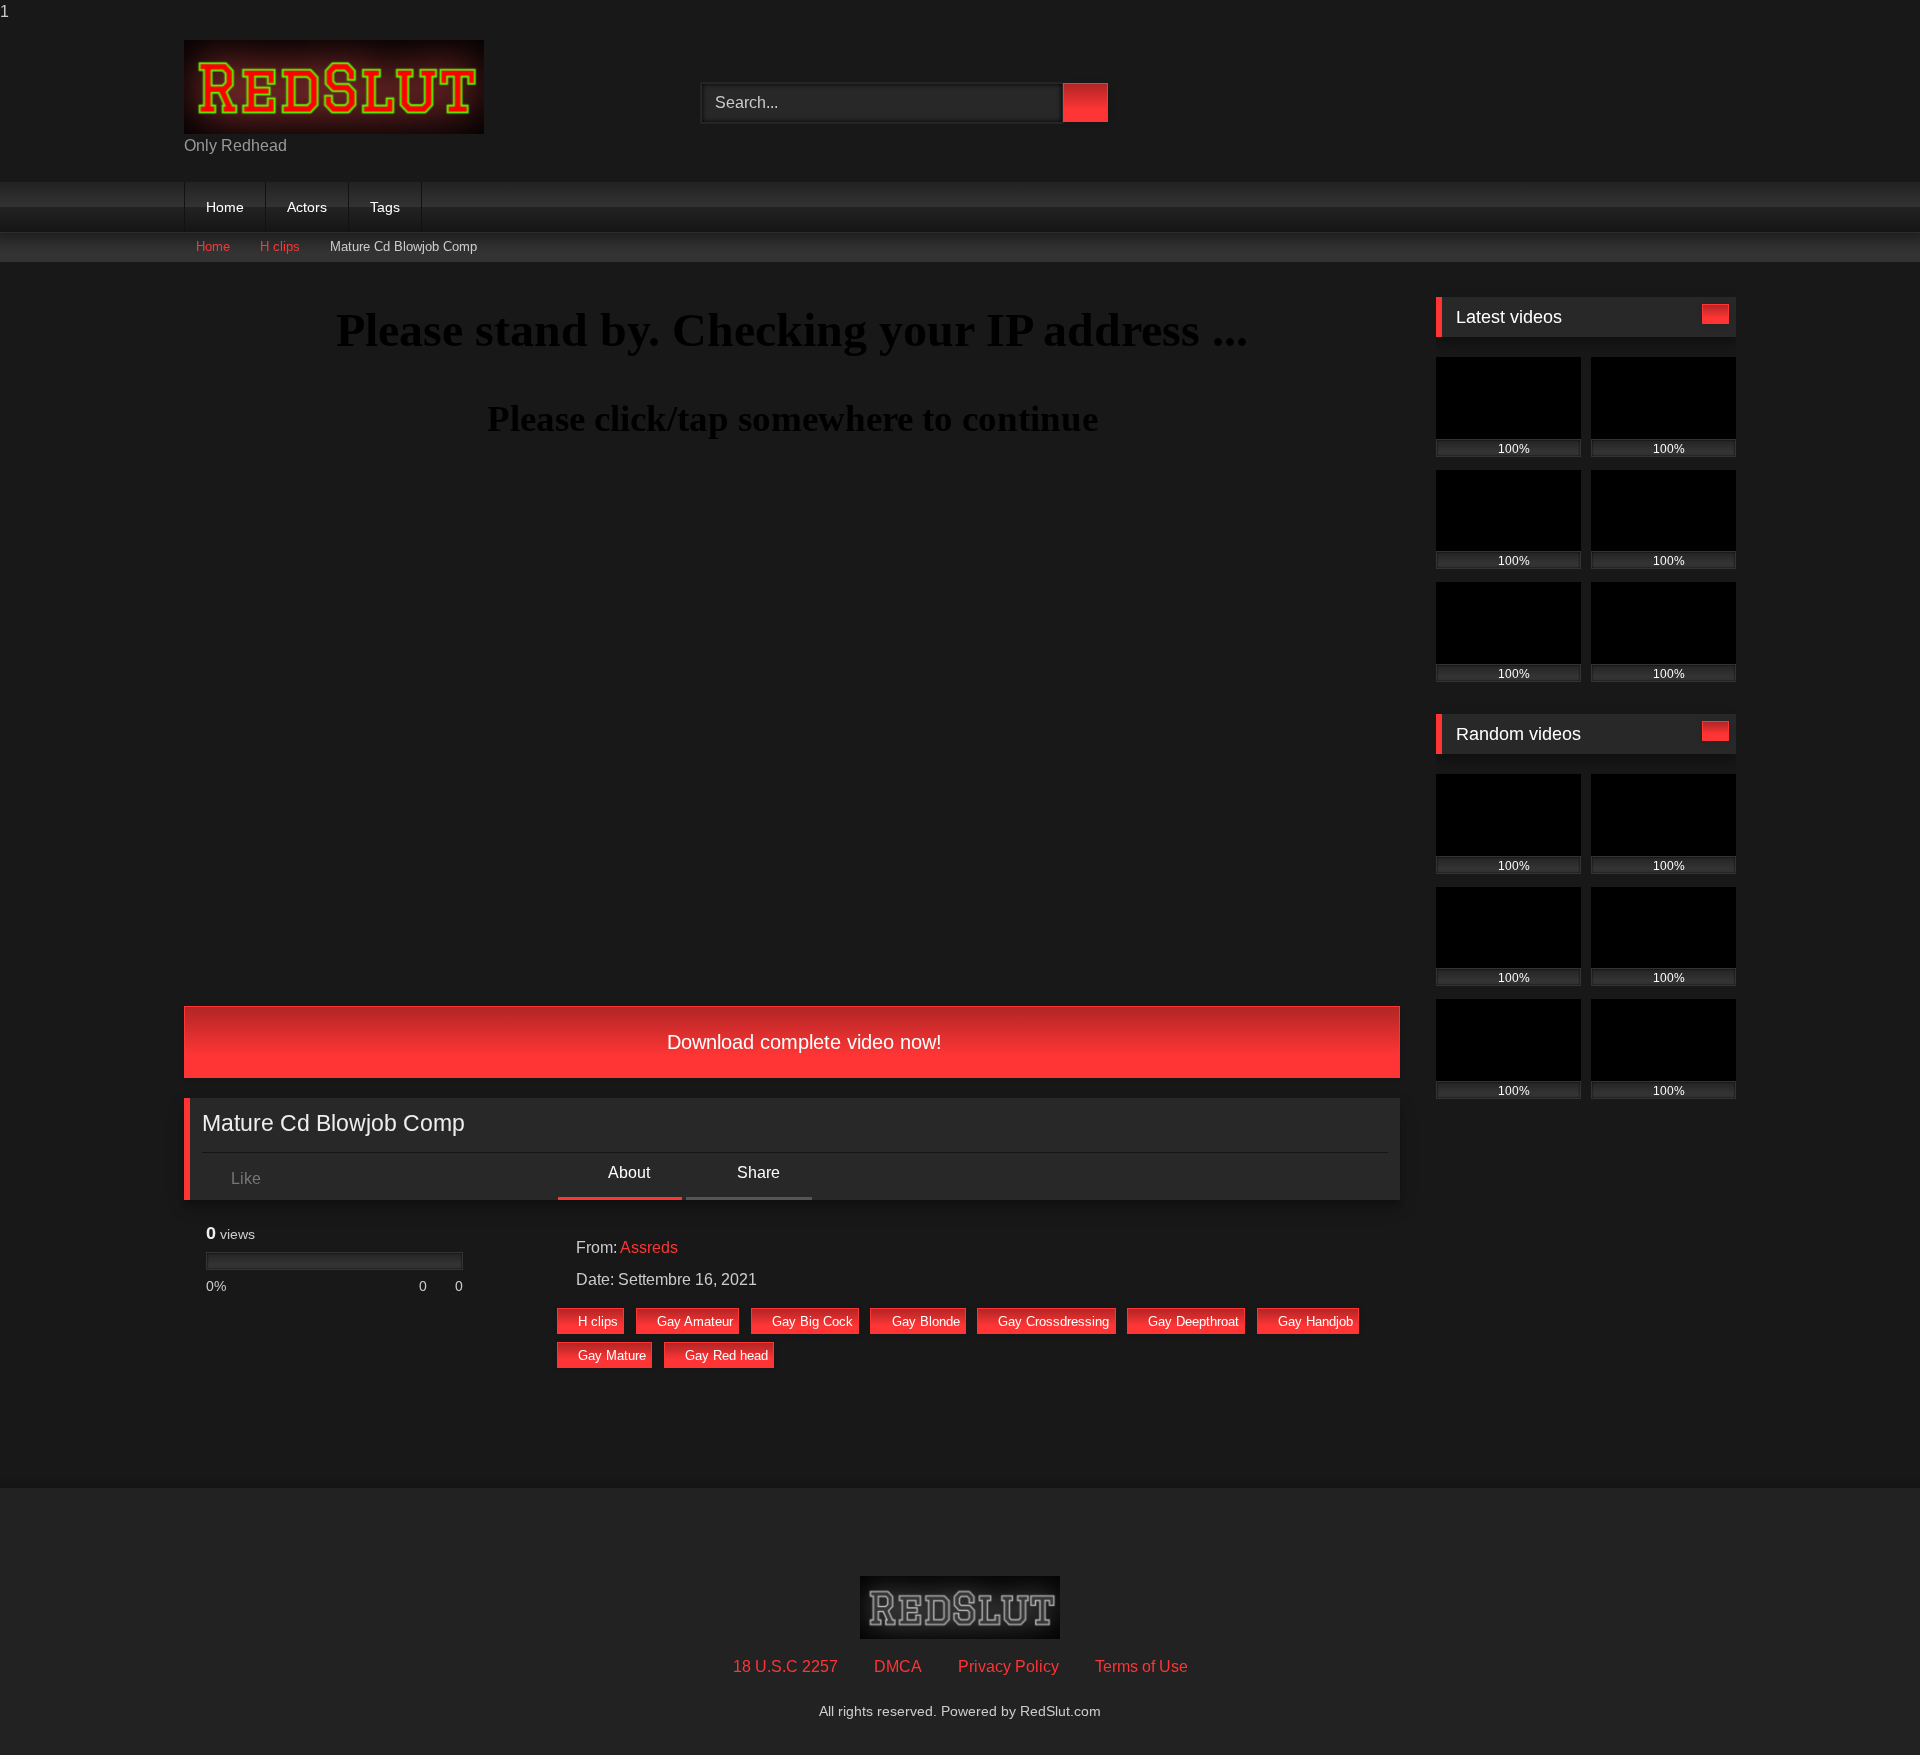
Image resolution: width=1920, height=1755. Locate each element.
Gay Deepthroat (1193, 1321)
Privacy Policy (1008, 1666)
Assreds (649, 1247)
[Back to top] (1860, 1699)
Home (225, 207)
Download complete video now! (801, 1042)
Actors (307, 207)
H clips (280, 246)
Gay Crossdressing (1053, 1321)
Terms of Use (1141, 1666)
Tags (385, 207)
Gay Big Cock (812, 1321)
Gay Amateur (695, 1321)
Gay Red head (726, 1355)
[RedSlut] (334, 87)
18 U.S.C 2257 (785, 1666)
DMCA (898, 1666)
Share (756, 1172)
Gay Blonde (926, 1321)
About (627, 1172)
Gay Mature (612, 1355)
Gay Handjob (1315, 1321)
